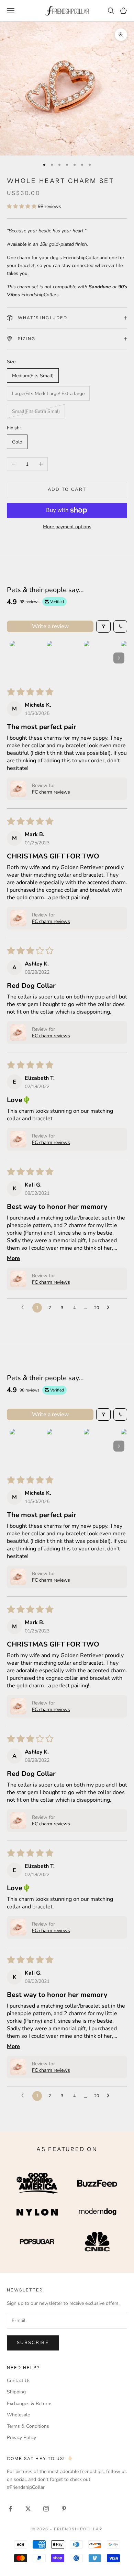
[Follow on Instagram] (46, 2509)
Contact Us (19, 2381)
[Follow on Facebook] (10, 2509)
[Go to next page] (110, 1308)
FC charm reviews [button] (51, 792)
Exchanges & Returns (30, 2404)
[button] (22, 206)
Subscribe (33, 2343)
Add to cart (67, 489)
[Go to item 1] (27, 658)
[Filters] (103, 626)
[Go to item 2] (64, 658)
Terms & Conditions (28, 2426)
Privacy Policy (21, 2438)
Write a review (50, 626)
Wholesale (18, 2415)
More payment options (67, 527)
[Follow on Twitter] (28, 2509)
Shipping (16, 2392)
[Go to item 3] (101, 658)
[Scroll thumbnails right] (119, 658)
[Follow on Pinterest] (64, 2509)
